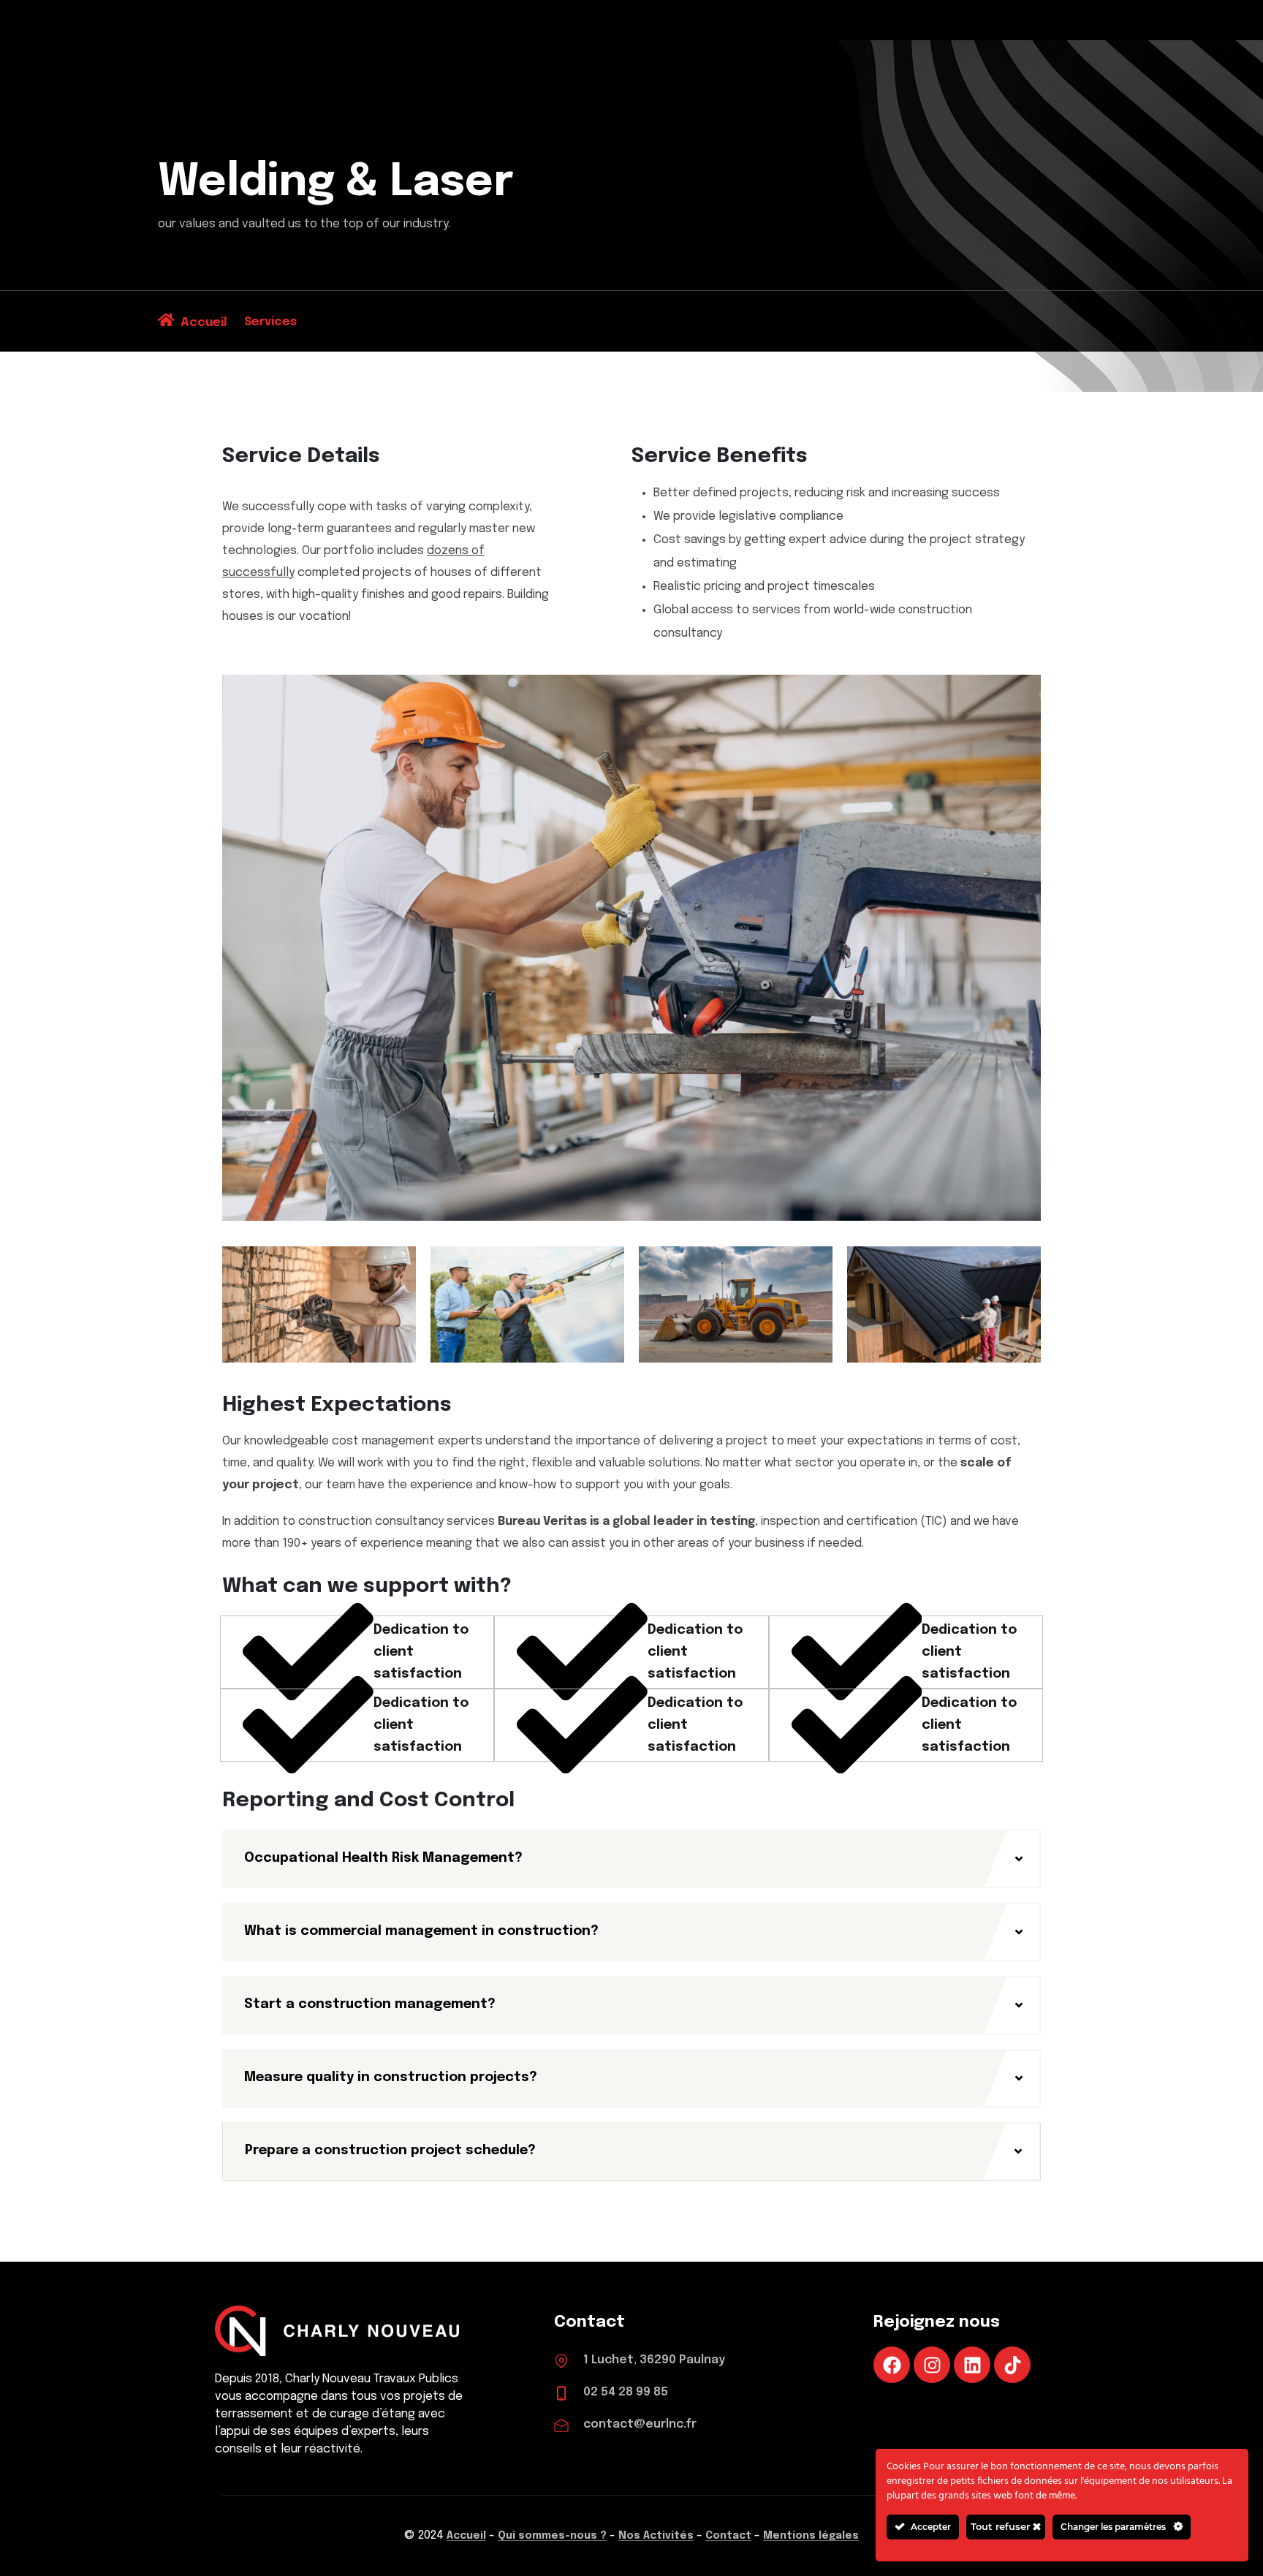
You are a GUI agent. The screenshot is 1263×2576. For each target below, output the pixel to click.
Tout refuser (1002, 2526)
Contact (728, 2536)
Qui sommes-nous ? (552, 2536)
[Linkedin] (972, 2365)
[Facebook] (892, 2365)
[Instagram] (932, 2365)
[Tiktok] (1012, 2365)
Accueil (466, 2536)
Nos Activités (656, 2536)
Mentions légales (811, 2536)
